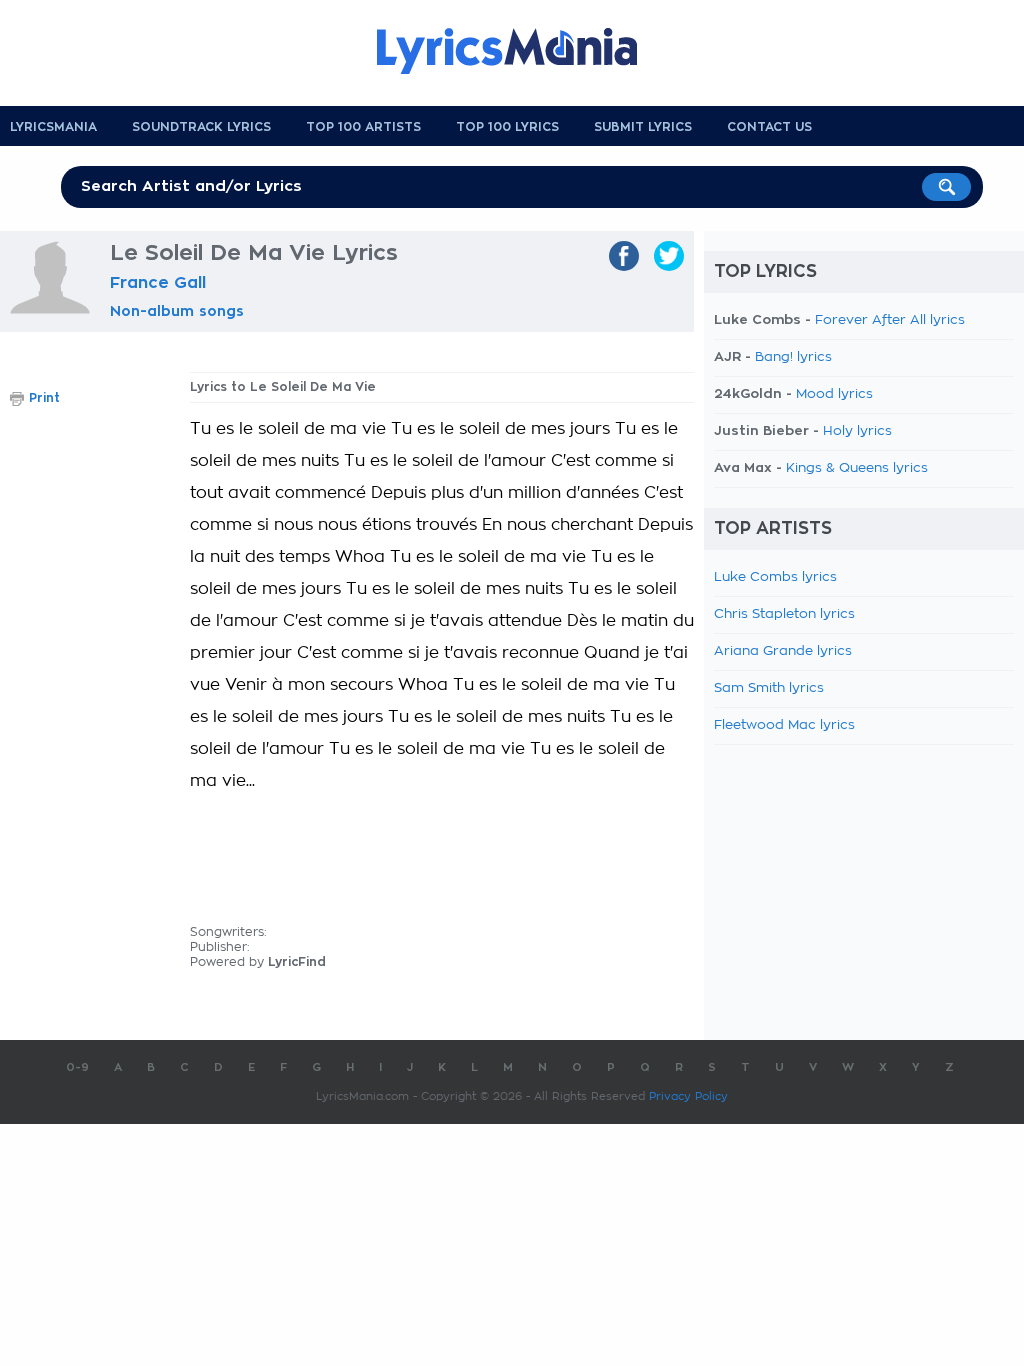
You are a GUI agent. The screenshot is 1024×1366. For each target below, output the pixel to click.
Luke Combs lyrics (775, 577)
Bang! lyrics (793, 357)
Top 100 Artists (363, 127)
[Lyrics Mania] (522, 51)
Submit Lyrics (643, 127)
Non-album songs (177, 311)
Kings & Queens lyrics (857, 468)
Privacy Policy (688, 1096)
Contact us (769, 127)
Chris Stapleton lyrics (784, 614)
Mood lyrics (834, 394)
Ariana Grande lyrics (783, 651)
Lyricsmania (53, 127)
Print (44, 398)
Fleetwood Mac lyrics (784, 725)
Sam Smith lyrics (769, 688)
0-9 (77, 1067)
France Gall (158, 283)
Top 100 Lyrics (507, 127)
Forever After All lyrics (890, 320)
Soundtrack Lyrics (201, 127)
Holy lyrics (857, 431)
